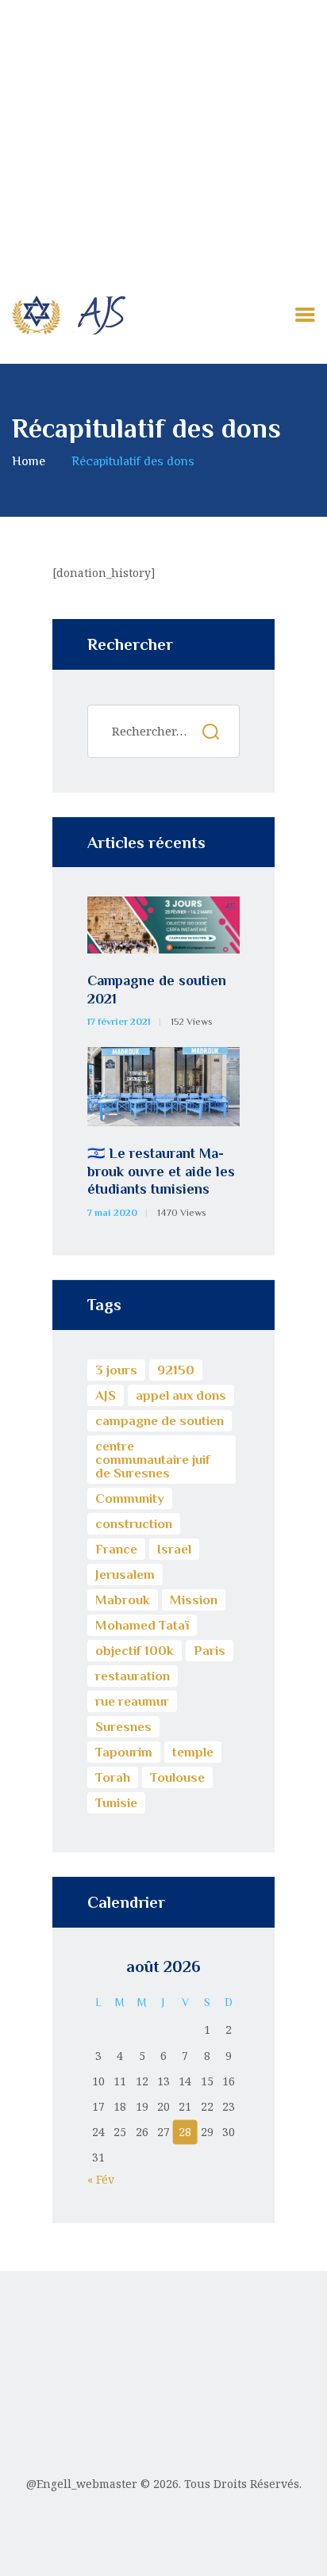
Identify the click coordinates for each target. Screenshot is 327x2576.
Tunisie (116, 1803)
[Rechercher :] (163, 731)
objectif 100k (135, 1651)
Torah (113, 1777)
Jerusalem (125, 1575)
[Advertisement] (163, 133)
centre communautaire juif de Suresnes (153, 1460)
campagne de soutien (160, 1421)
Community (130, 1498)
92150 (176, 1370)
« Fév (101, 2179)
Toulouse (177, 1777)
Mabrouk (123, 1600)
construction (134, 1524)
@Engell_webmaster (82, 2484)
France (116, 1549)
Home (29, 461)
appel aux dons (181, 1395)
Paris (210, 1651)
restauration (133, 1676)
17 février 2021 (119, 1022)
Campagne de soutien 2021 (157, 990)
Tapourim (124, 1752)
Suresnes (123, 1727)
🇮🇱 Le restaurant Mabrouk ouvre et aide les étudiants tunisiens (161, 1171)
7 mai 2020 (112, 1213)
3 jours (116, 1370)
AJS (106, 1395)
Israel (174, 1549)
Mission (194, 1600)
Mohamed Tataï (142, 1625)
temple (193, 1752)
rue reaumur (132, 1701)
